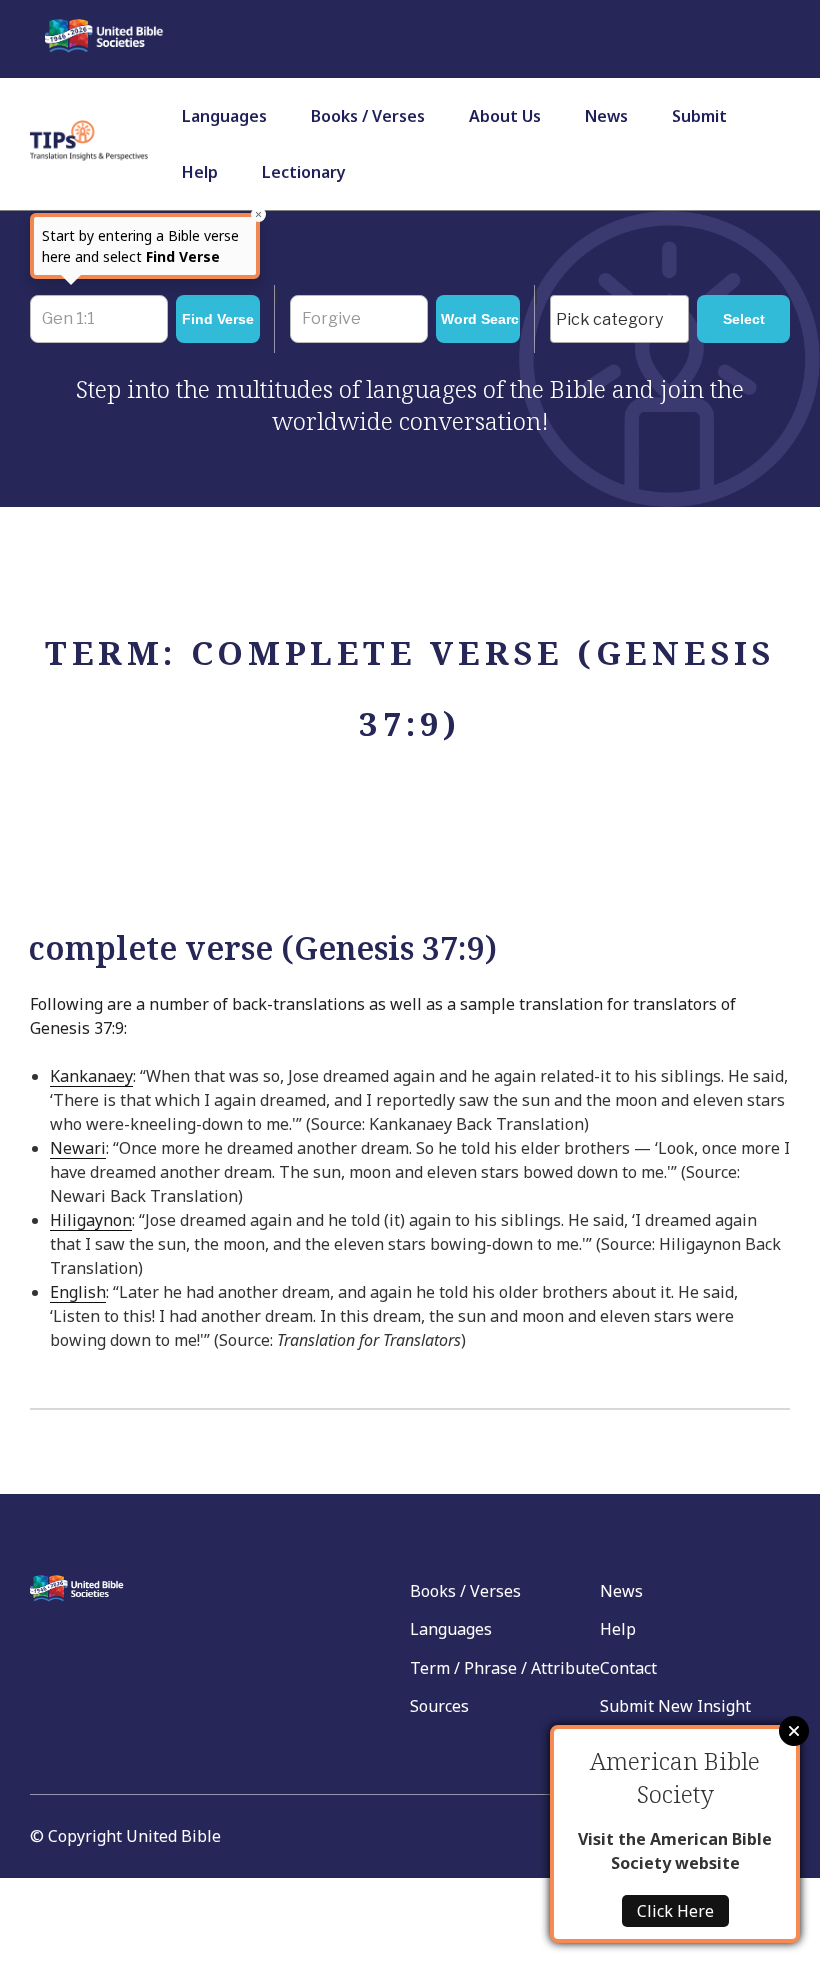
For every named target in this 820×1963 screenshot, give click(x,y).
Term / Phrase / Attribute (505, 1668)
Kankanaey (91, 1076)
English (78, 1292)
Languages (224, 116)
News (606, 116)
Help (200, 172)
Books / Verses (368, 116)
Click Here (675, 1911)
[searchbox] (624, 320)
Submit (699, 116)
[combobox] (619, 319)
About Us (505, 116)
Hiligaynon (91, 1220)
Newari (78, 1148)
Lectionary (304, 172)
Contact (628, 1668)
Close (794, 1731)
